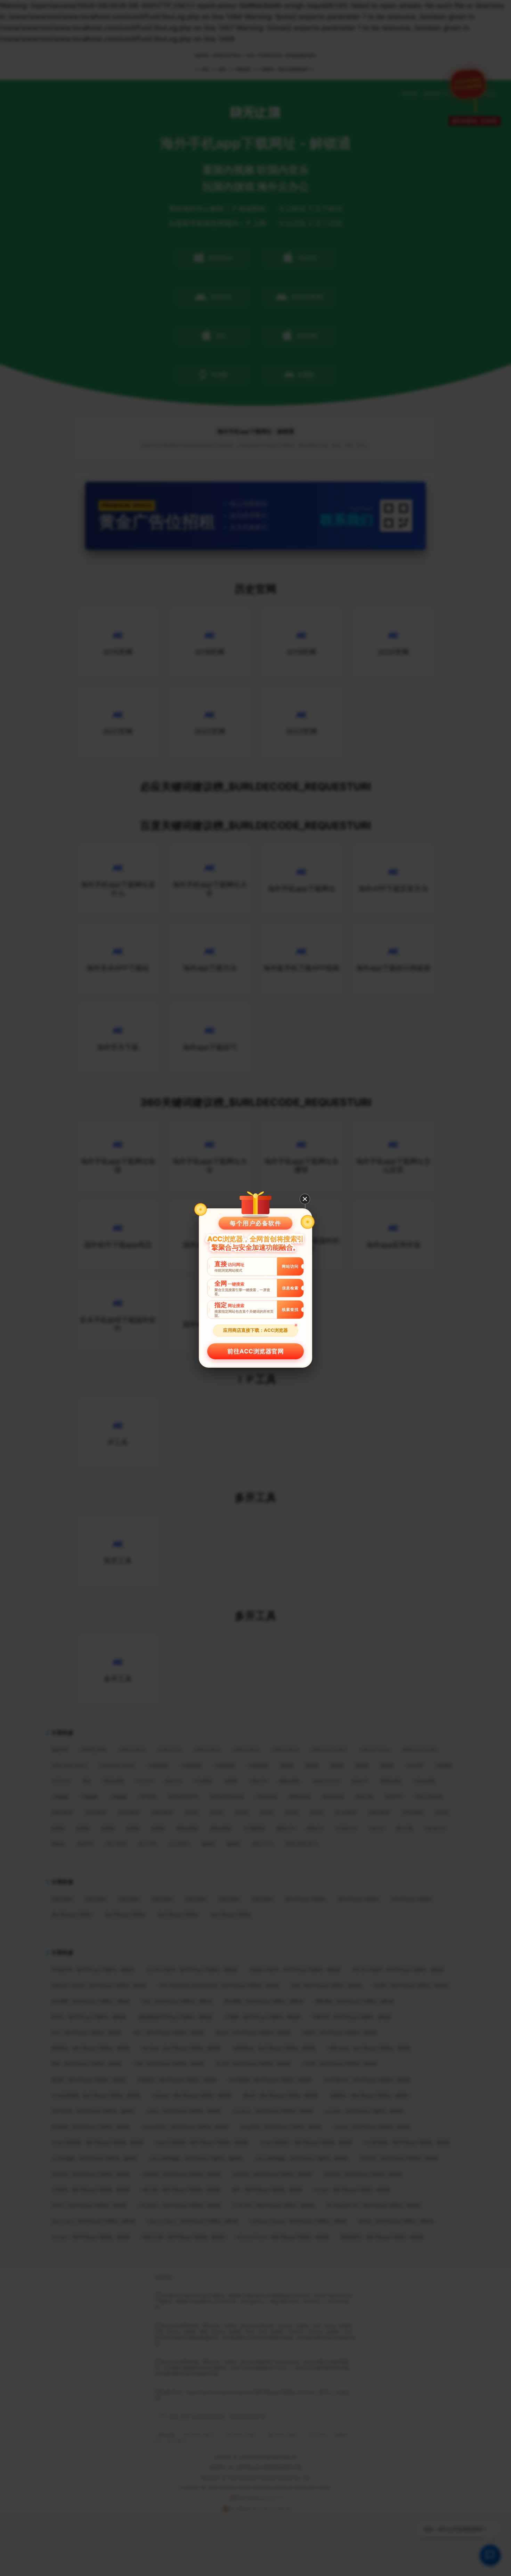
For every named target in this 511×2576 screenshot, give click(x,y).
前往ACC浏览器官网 (255, 1351)
